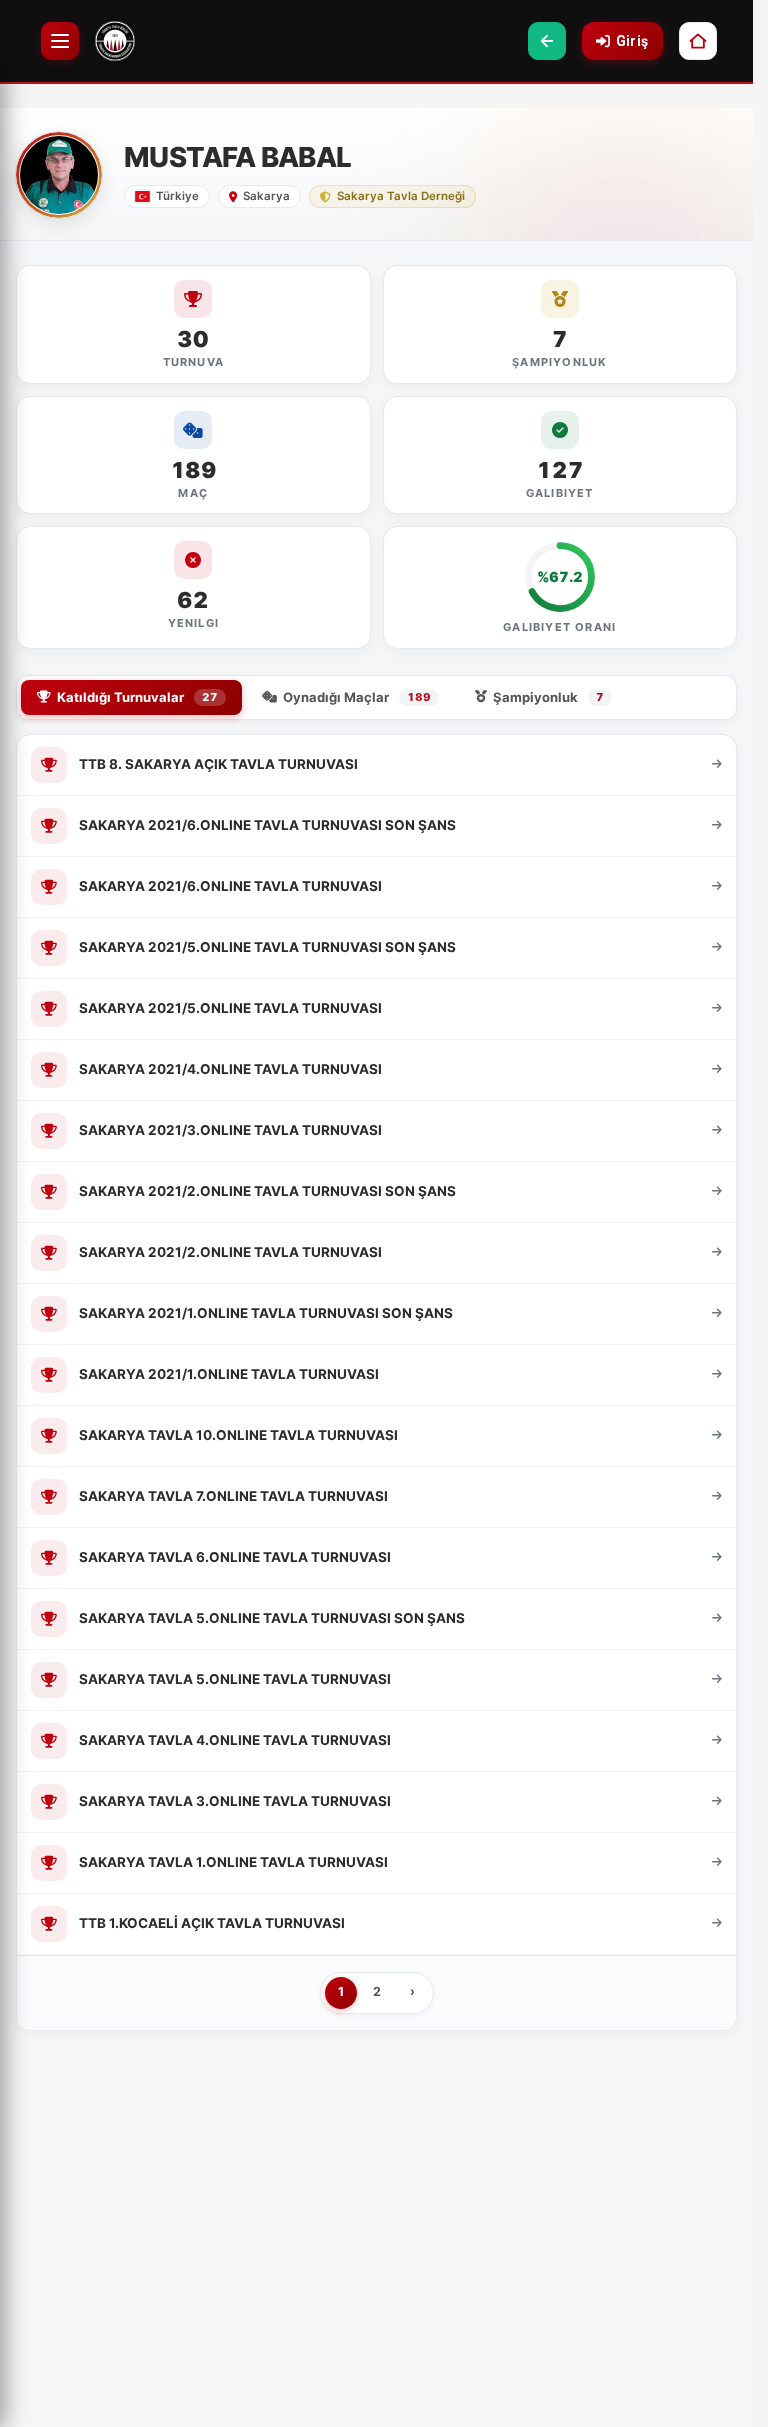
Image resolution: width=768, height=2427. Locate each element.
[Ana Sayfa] (698, 41)
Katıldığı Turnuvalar (137, 697)
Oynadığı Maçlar (357, 697)
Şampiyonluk (548, 697)
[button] (547, 41)
